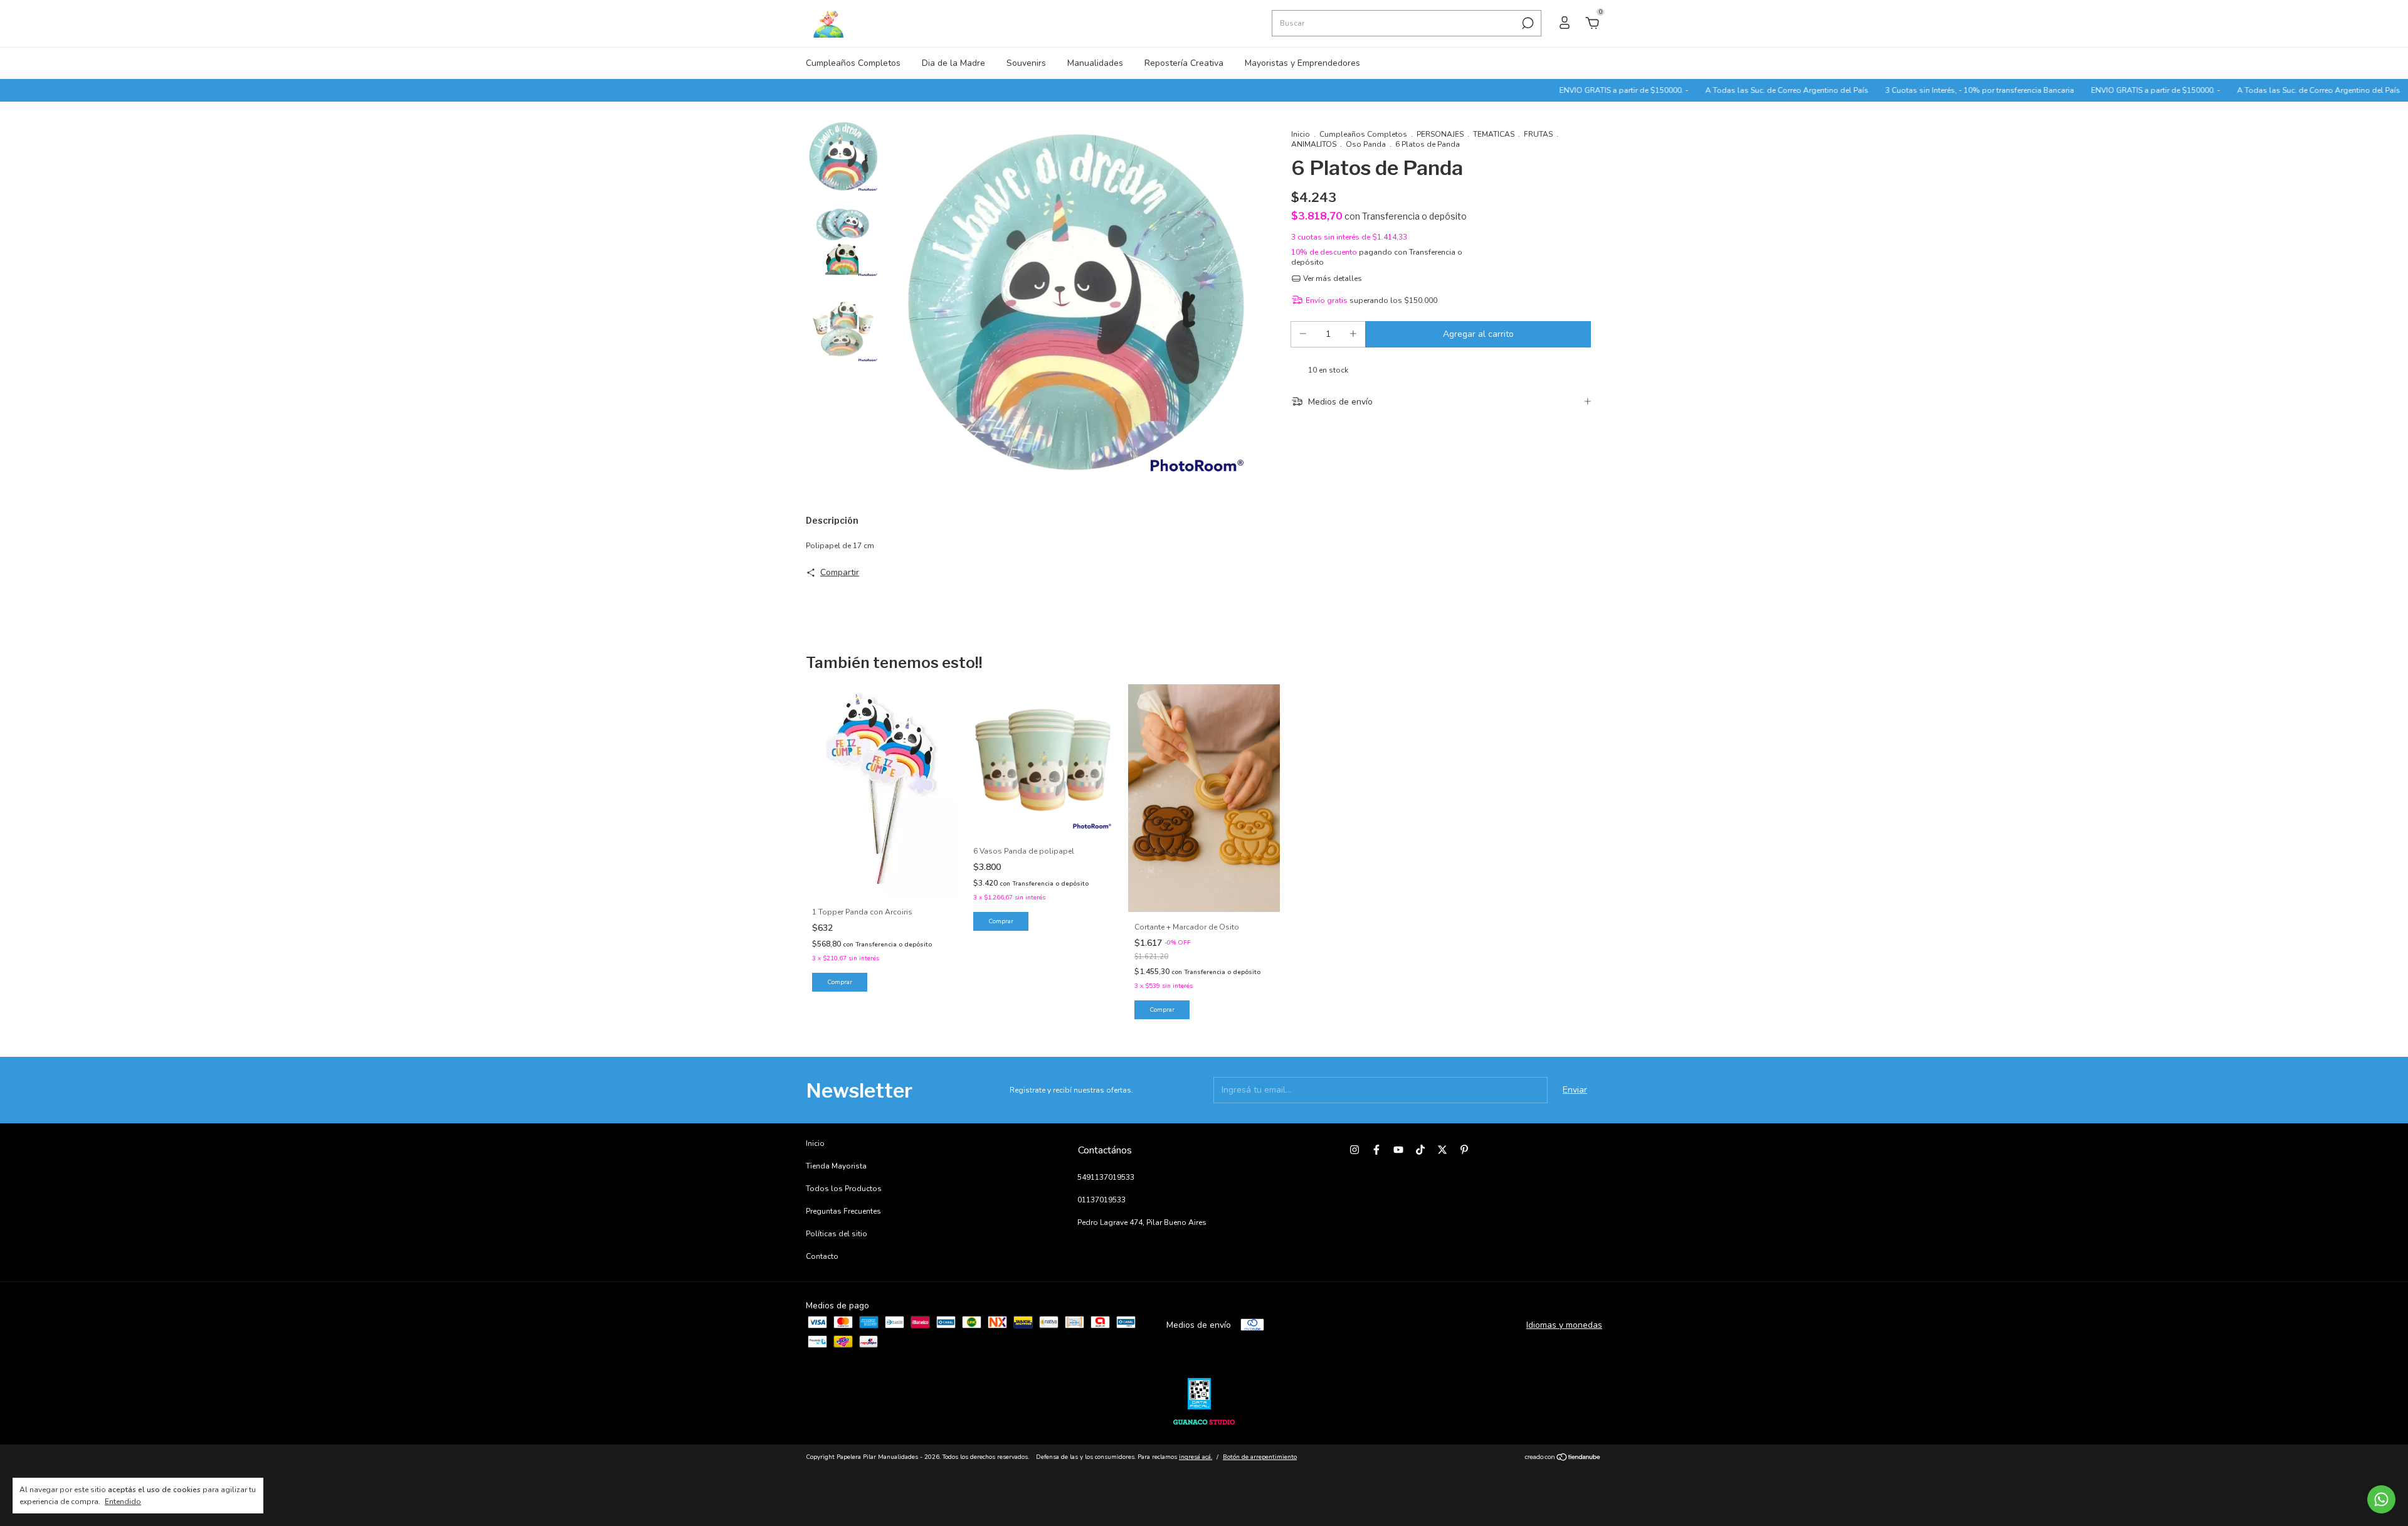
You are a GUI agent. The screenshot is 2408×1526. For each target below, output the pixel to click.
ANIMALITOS (1314, 144)
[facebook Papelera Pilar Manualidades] (1376, 1150)
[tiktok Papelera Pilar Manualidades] (1420, 1150)
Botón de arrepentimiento (1260, 1457)
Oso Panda (1366, 144)
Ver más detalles (1332, 278)
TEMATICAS (1494, 134)
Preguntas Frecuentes (843, 1211)
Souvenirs (1026, 63)
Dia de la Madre (953, 63)
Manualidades (1095, 63)
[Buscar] (1527, 23)
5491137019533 (1106, 1177)
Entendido (123, 1502)
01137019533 (1101, 1200)
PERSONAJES (1440, 134)
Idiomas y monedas (1564, 1325)
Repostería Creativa (1184, 63)
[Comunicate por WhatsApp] (2381, 1499)
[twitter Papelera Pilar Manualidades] (1442, 1150)
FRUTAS (1538, 134)
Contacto (822, 1256)
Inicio (1301, 134)
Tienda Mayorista (836, 1166)
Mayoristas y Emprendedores (1302, 63)
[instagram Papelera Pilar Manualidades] (1354, 1150)
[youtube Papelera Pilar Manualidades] (1398, 1150)
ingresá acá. (1196, 1457)
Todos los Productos (844, 1189)
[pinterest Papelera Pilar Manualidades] (1464, 1150)
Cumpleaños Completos (853, 63)
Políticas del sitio (837, 1234)
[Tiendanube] (1563, 1459)
